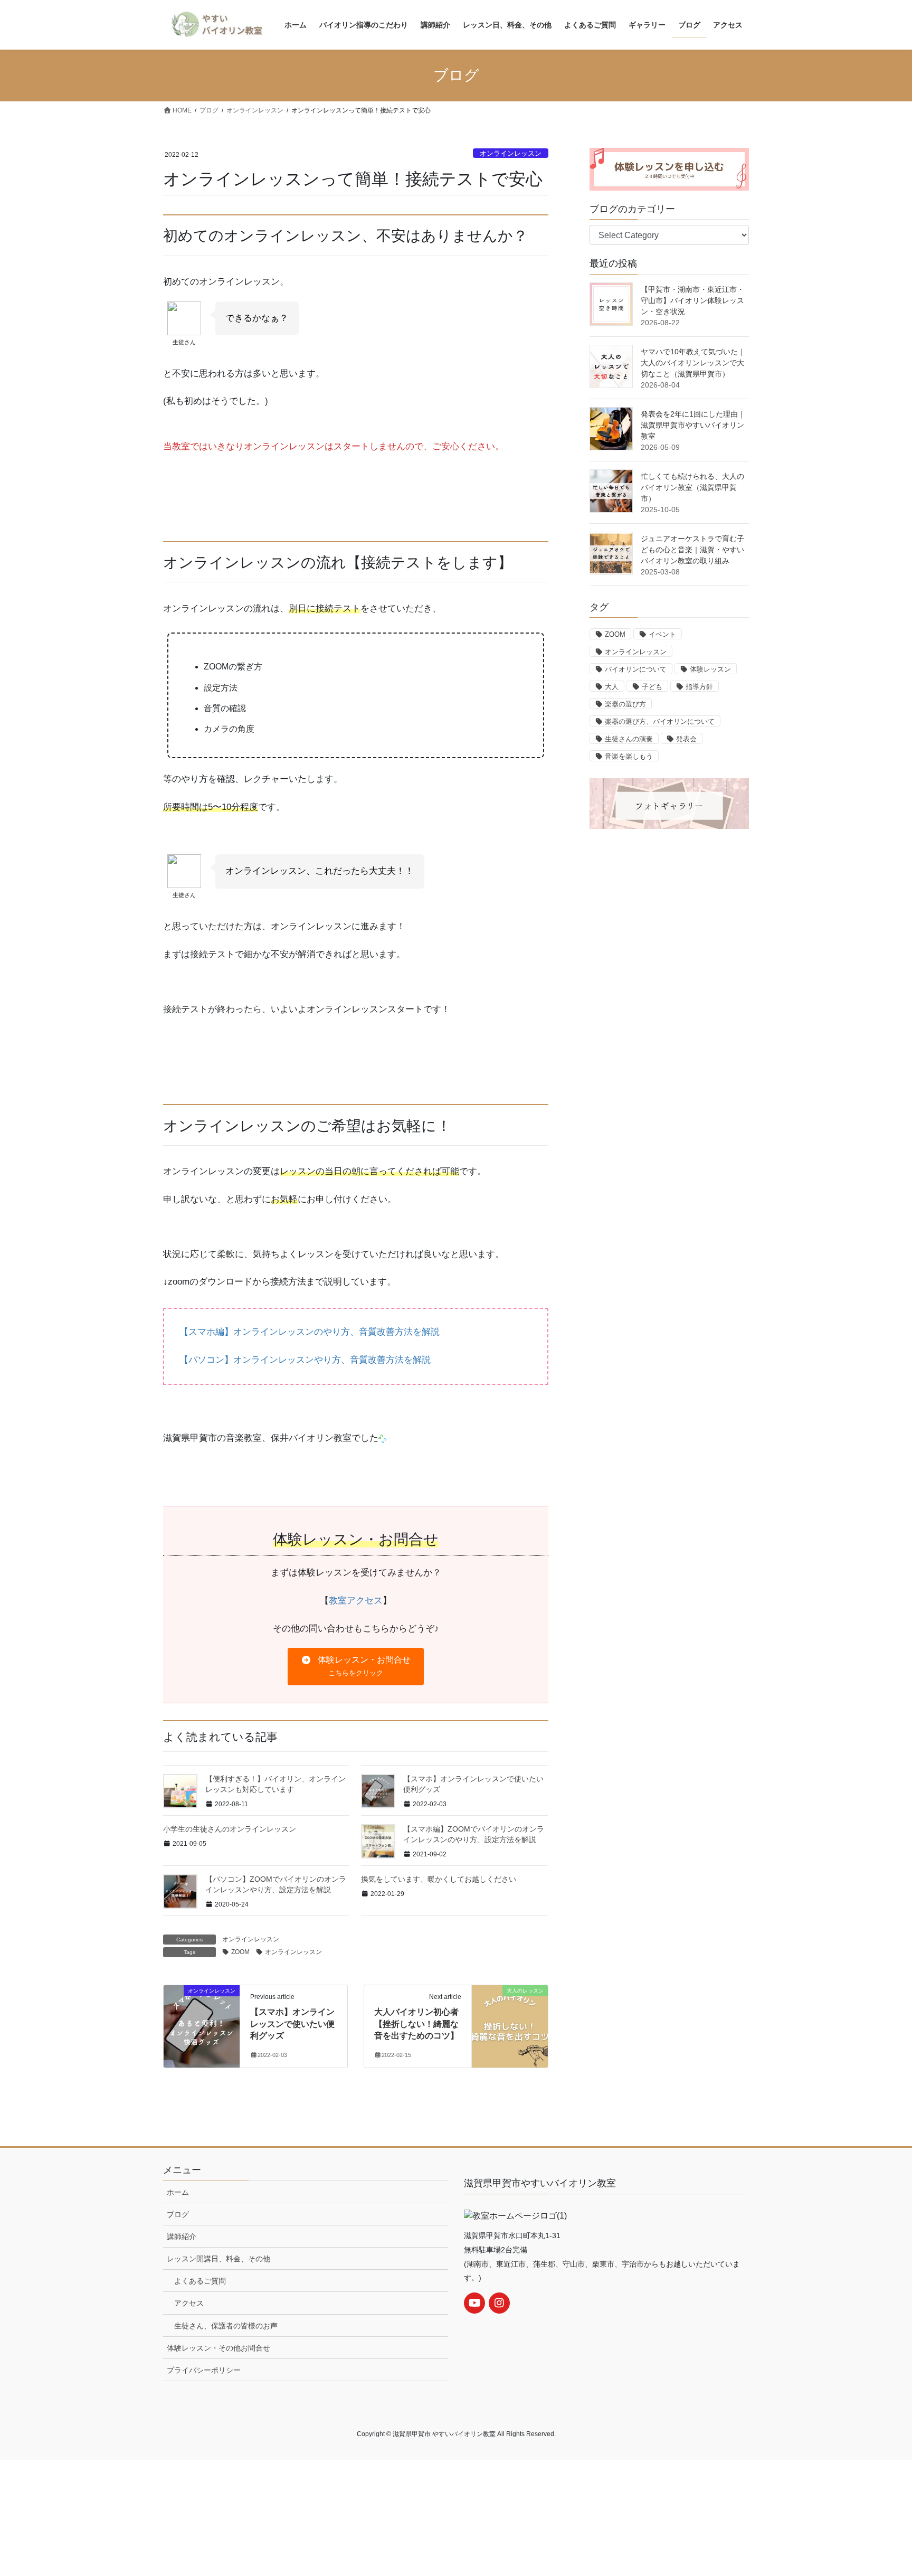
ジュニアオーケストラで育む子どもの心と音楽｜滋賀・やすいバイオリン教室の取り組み (692, 550)
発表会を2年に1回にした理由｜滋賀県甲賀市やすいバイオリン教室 (693, 425)
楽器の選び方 (625, 704)
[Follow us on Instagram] (499, 2303)
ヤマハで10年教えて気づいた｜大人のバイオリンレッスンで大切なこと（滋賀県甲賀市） (693, 363)
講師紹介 (182, 2237)
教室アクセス (356, 1601)
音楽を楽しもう (629, 756)
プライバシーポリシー (204, 2370)
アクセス (189, 2303)
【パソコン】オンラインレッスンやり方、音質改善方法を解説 (305, 1360)
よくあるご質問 (200, 2281)
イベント (662, 634)
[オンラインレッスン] (202, 2010)
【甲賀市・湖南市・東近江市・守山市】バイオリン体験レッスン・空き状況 (692, 300)
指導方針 (699, 687)
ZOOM (240, 1952)
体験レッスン (710, 669)
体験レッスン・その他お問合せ (218, 2348)
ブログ (178, 2214)
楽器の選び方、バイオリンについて (660, 721)
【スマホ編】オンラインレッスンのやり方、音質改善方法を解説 (310, 1332)
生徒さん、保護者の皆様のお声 (226, 2326)
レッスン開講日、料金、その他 (218, 2259)
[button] (355, 1667)
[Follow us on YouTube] (474, 2303)
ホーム (178, 2192)
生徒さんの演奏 (629, 739)
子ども (652, 687)
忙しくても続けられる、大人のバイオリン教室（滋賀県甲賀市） (692, 487)
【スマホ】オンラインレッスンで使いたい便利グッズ (292, 2024)
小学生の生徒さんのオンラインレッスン (230, 1829)
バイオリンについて (636, 669)
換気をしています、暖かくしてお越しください (439, 1879)
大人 (612, 687)
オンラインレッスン (511, 153)
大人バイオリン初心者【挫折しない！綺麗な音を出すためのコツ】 (416, 2024)
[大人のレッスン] (510, 2010)
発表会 (686, 739)
